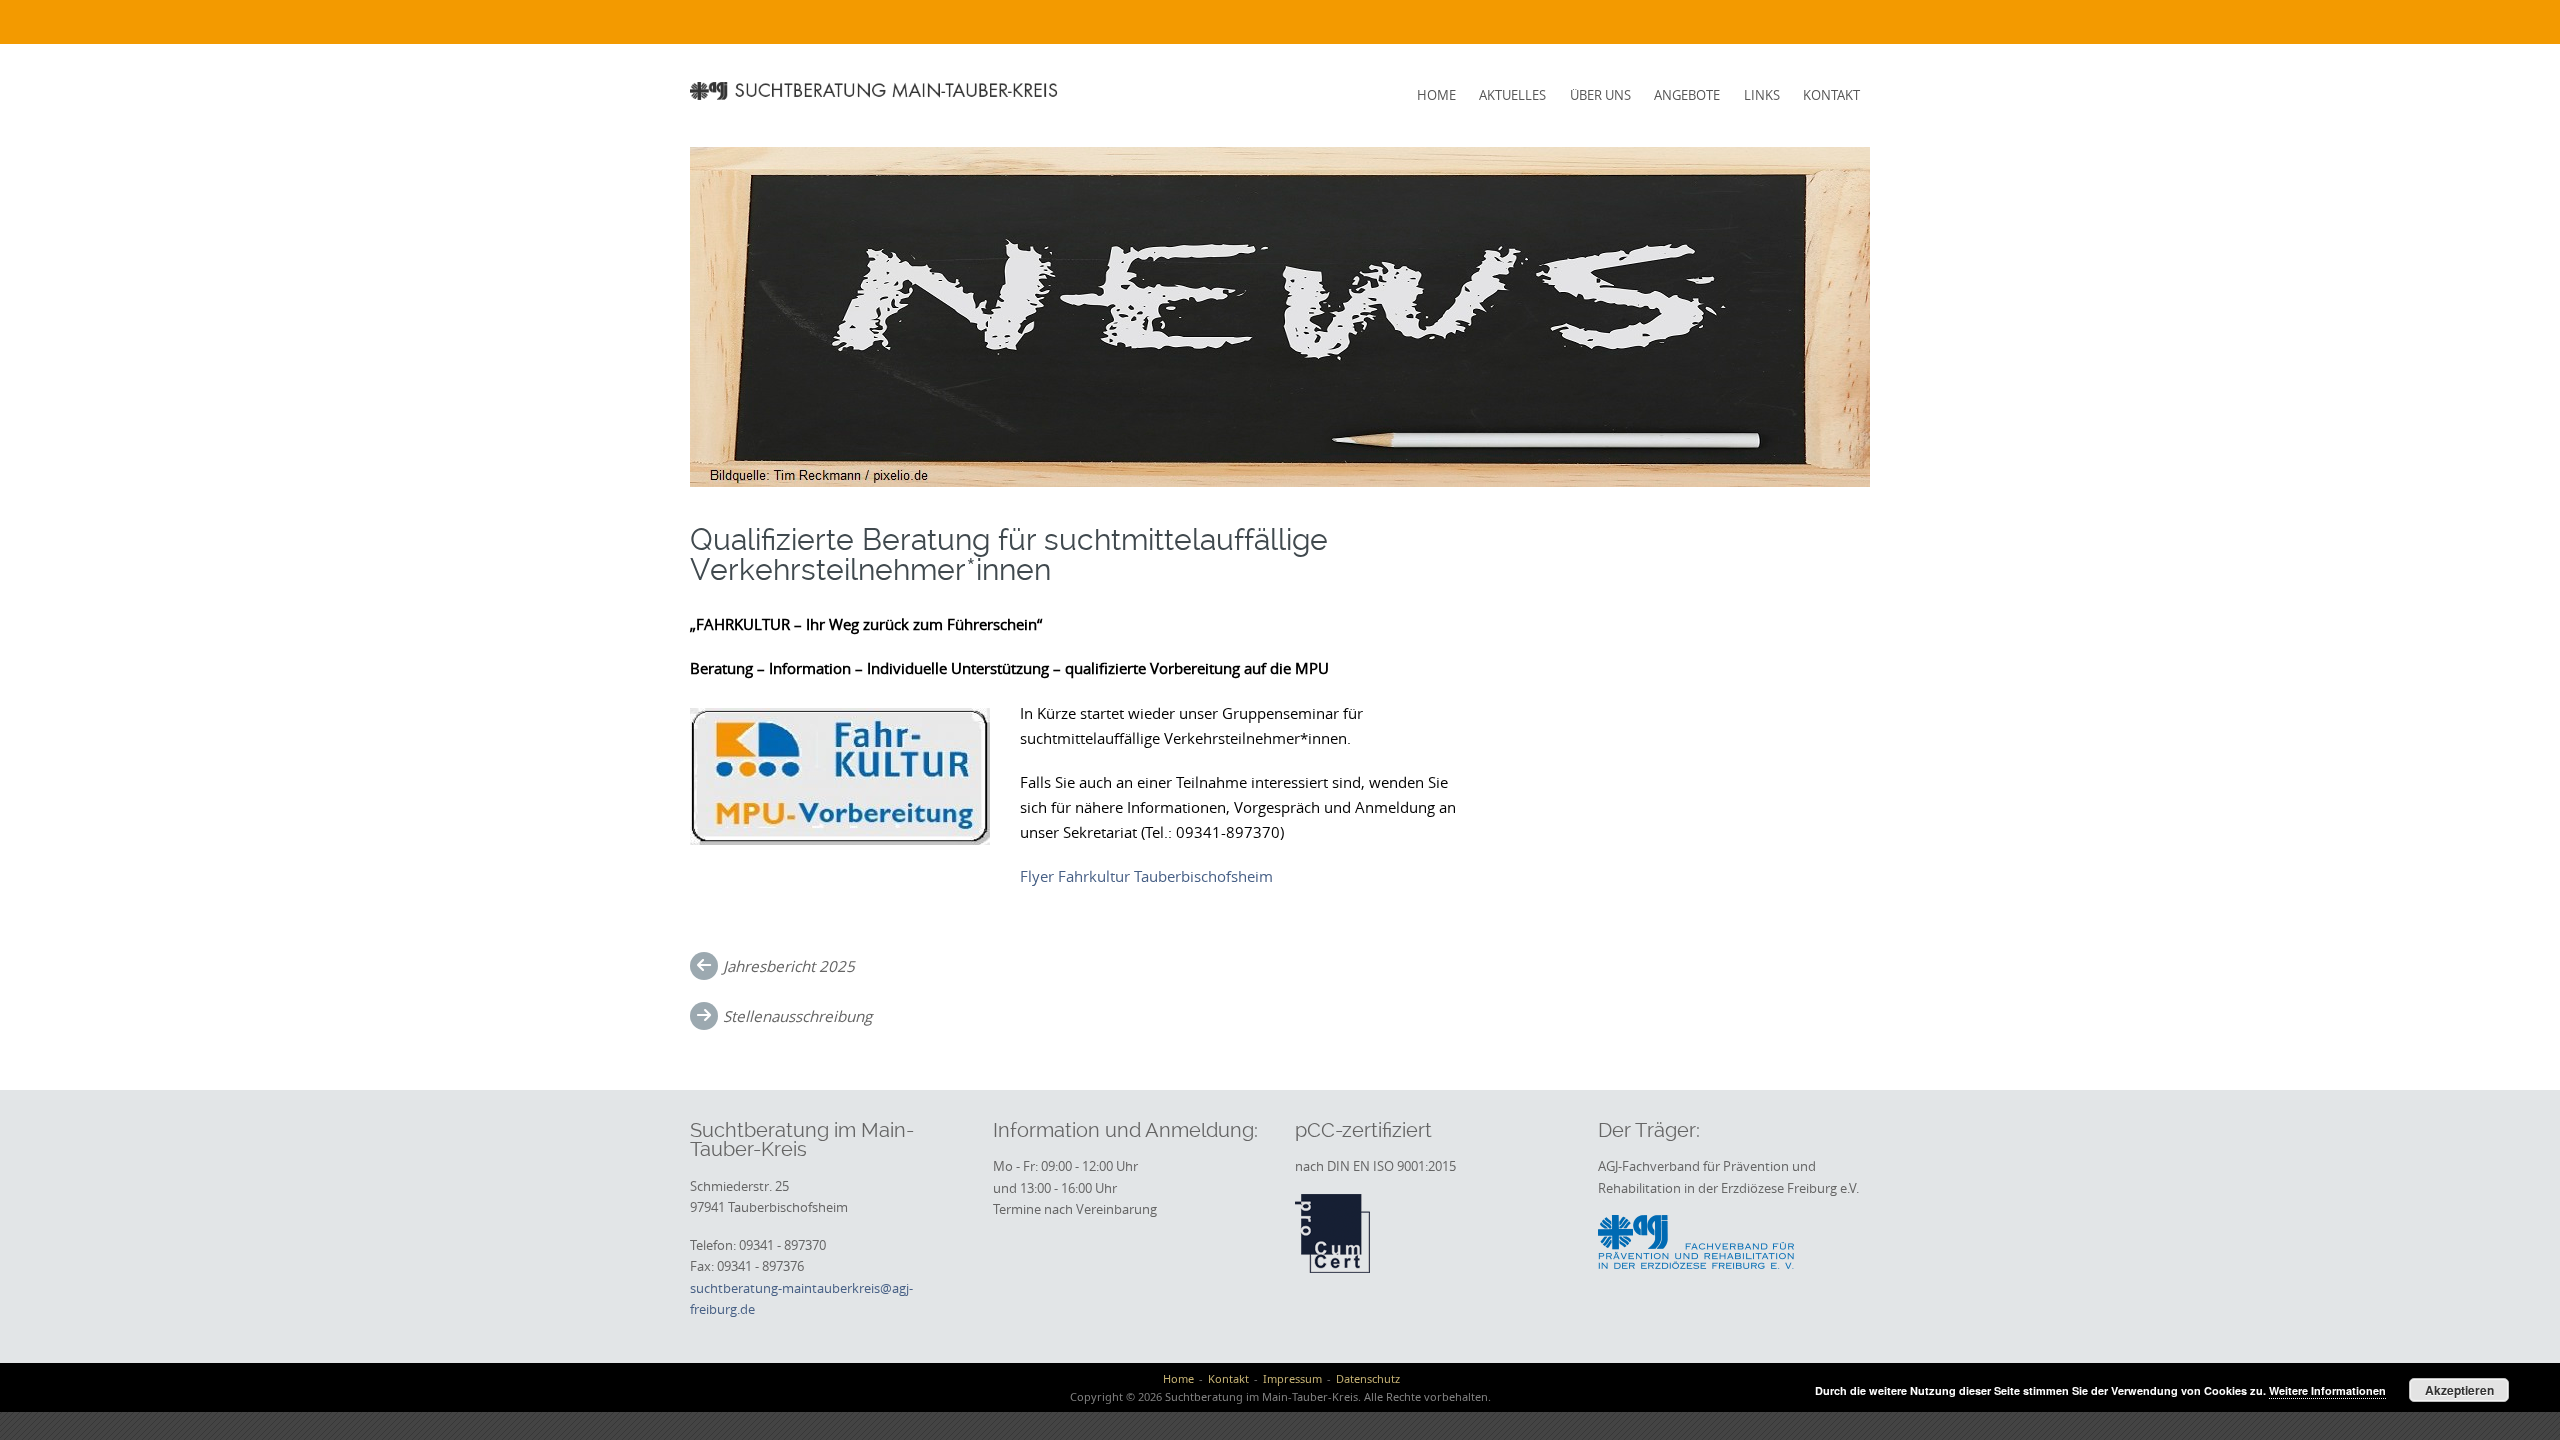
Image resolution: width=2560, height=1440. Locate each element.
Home (1436, 95)
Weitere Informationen (2327, 1390)
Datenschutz (1368, 1378)
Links (1762, 95)
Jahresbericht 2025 (789, 966)
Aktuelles (1512, 95)
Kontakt (1831, 95)
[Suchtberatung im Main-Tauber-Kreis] (876, 90)
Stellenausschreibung (797, 1016)
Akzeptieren (2459, 1390)
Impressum (1292, 1378)
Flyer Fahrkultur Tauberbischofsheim (1146, 876)
